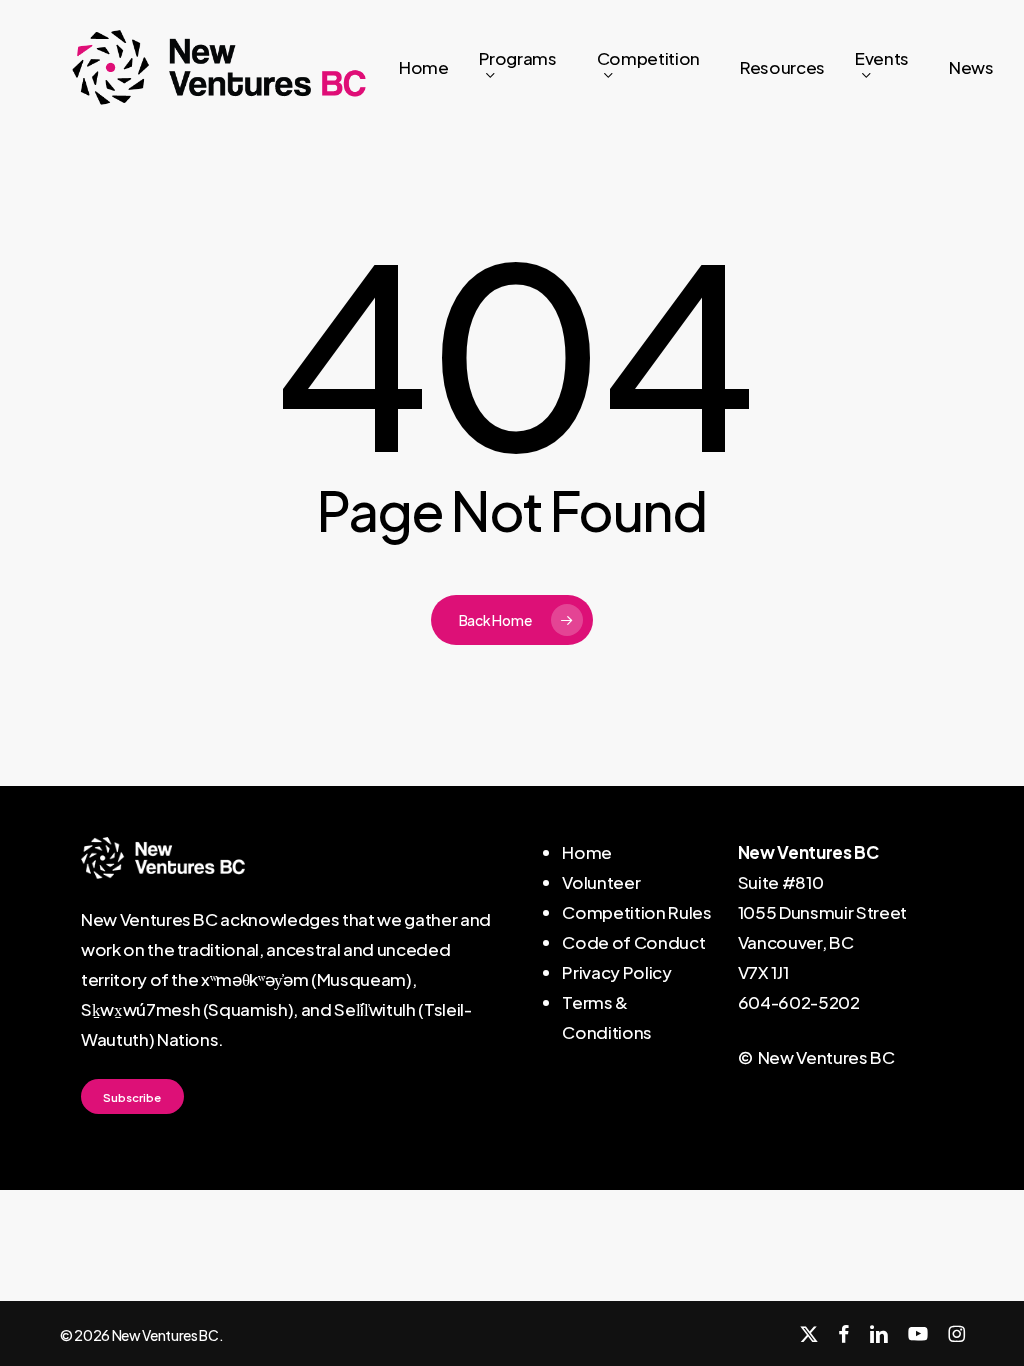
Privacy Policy (616, 972)
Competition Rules (636, 912)
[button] (132, 1097)
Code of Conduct (633, 942)
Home (587, 852)
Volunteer (601, 882)
